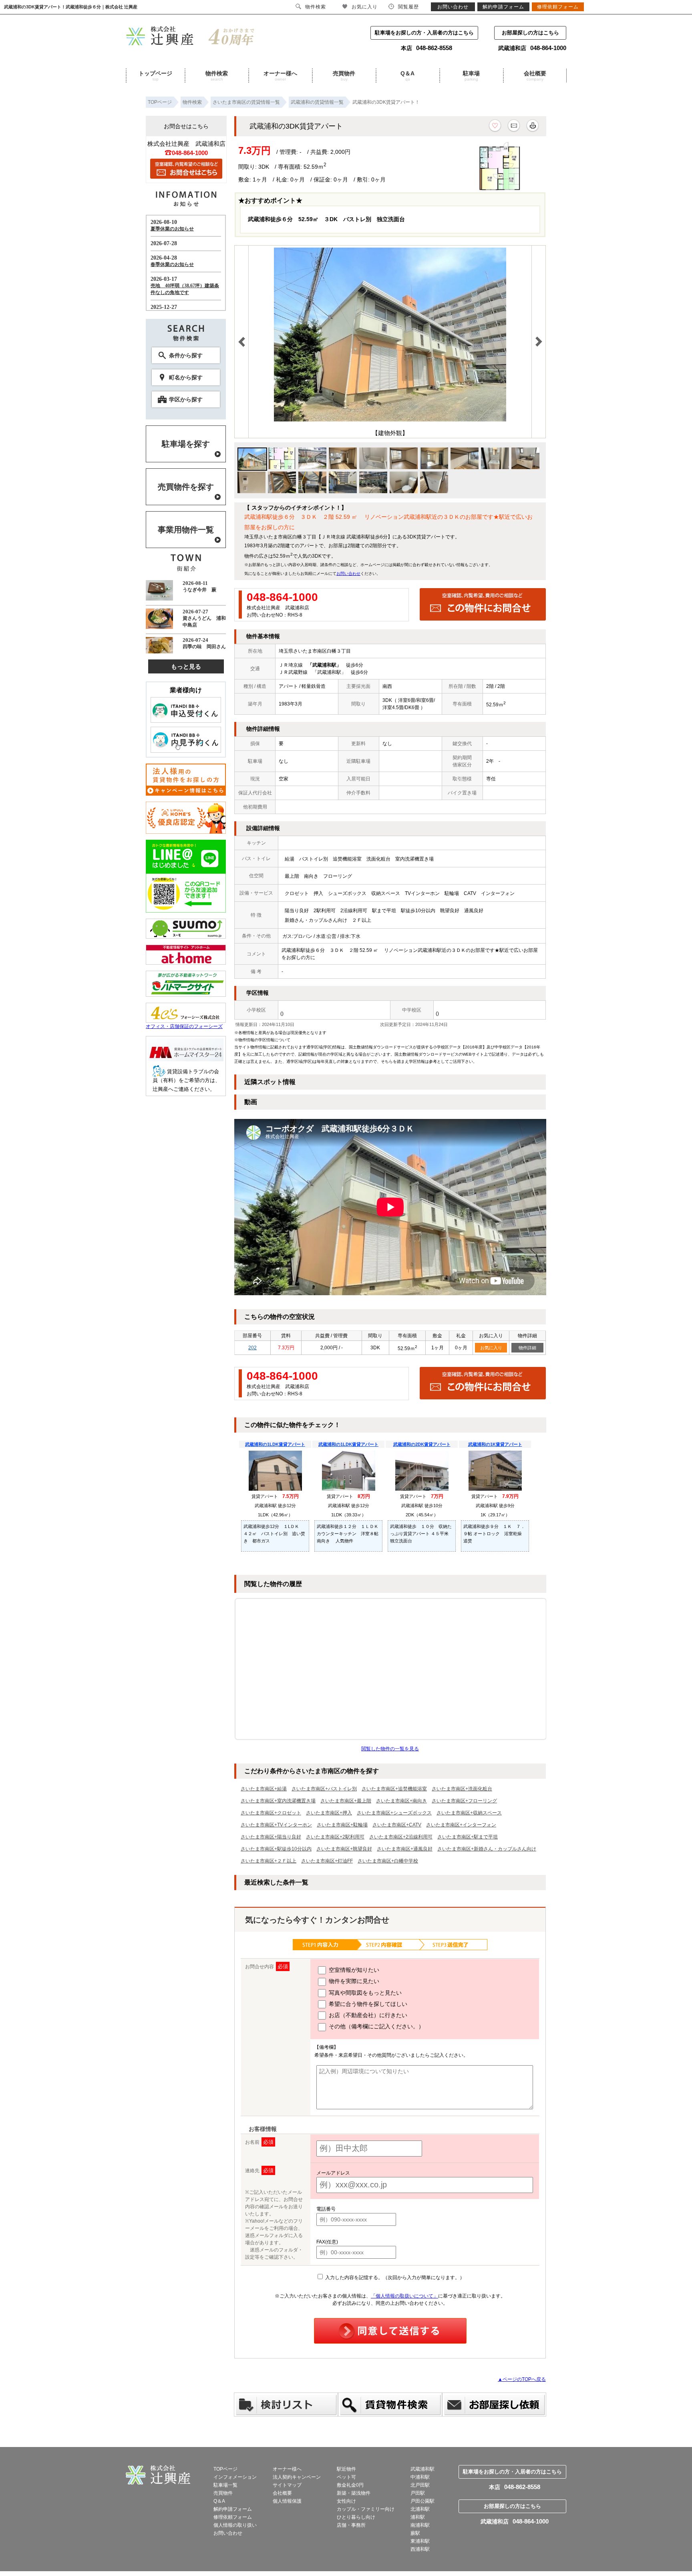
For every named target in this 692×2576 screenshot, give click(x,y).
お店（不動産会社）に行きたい (367, 2015)
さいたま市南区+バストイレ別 (324, 1789)
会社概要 (535, 76)
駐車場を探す (186, 444)
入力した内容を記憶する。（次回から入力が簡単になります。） (394, 2278)
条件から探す (186, 355)
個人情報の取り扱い (235, 2525)
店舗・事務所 (351, 2525)
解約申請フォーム (233, 2509)
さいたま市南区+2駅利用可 (335, 1837)
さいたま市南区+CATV (397, 1825)
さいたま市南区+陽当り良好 (271, 1837)
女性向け (346, 2501)
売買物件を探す (186, 487)
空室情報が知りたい (353, 1970)
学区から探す (186, 399)
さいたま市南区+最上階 (346, 1801)
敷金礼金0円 (350, 2485)
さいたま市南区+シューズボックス (394, 1813)
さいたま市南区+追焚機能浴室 (394, 1789)
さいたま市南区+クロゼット (271, 1813)
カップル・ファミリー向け (366, 2509)
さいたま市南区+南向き (401, 1801)
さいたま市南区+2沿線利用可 (401, 1837)
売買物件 (344, 76)
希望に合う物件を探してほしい (367, 2004)
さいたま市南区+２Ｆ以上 (269, 1861)
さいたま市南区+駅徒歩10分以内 (276, 1849)
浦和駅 (418, 2517)
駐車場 (471, 76)
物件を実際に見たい (353, 1981)
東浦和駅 (420, 2541)
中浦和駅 (420, 2477)
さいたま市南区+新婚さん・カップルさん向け (487, 1849)
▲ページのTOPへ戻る (522, 2379)
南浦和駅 (420, 2525)
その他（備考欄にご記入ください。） (376, 2026)
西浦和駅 (420, 2549)
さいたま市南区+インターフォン (461, 1825)
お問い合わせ (348, 573)
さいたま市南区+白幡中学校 (388, 1861)
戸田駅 (418, 2493)
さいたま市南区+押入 (329, 1813)
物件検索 (217, 76)
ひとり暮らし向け (356, 2517)
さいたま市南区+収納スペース (469, 1813)
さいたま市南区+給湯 (264, 1789)
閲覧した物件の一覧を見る (390, 1749)
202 (252, 1348)
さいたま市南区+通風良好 (405, 1849)
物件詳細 (527, 1348)
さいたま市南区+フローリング (464, 1801)
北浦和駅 (420, 2509)
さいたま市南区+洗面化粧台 (462, 1789)
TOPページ (225, 2469)
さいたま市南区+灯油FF (327, 1861)
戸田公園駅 (422, 2501)
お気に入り (491, 1348)
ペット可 (346, 2477)
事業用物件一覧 (186, 530)
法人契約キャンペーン (297, 2477)
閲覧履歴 (408, 7)
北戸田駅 (420, 2485)
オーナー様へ (280, 76)
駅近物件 (346, 2469)
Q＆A (407, 76)
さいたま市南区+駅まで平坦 (468, 1837)
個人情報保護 (287, 2501)
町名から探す (186, 377)
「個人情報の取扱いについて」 (404, 2296)
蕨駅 (415, 2533)
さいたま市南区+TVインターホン (276, 1825)
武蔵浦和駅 (422, 2469)
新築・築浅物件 (354, 2493)
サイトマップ (287, 2485)
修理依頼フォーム (233, 2517)
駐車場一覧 (225, 2485)
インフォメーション (235, 2477)
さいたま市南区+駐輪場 (342, 1825)
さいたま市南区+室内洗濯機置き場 (278, 1801)
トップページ (155, 76)
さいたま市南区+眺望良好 (344, 1849)
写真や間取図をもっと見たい (364, 1993)
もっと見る (186, 666)
